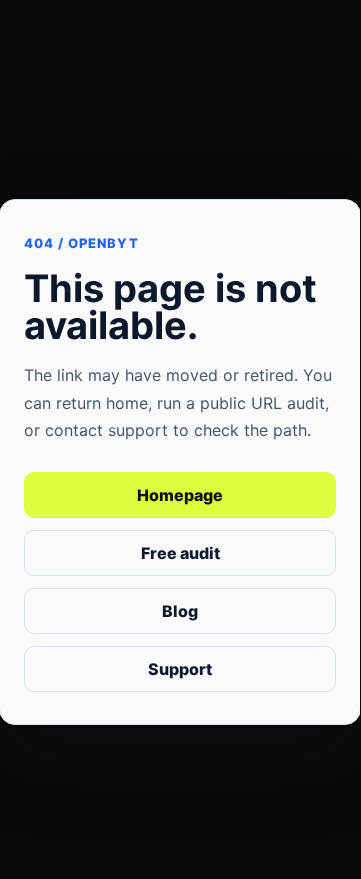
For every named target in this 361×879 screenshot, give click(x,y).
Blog (180, 611)
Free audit (180, 553)
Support (180, 669)
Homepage (180, 495)
